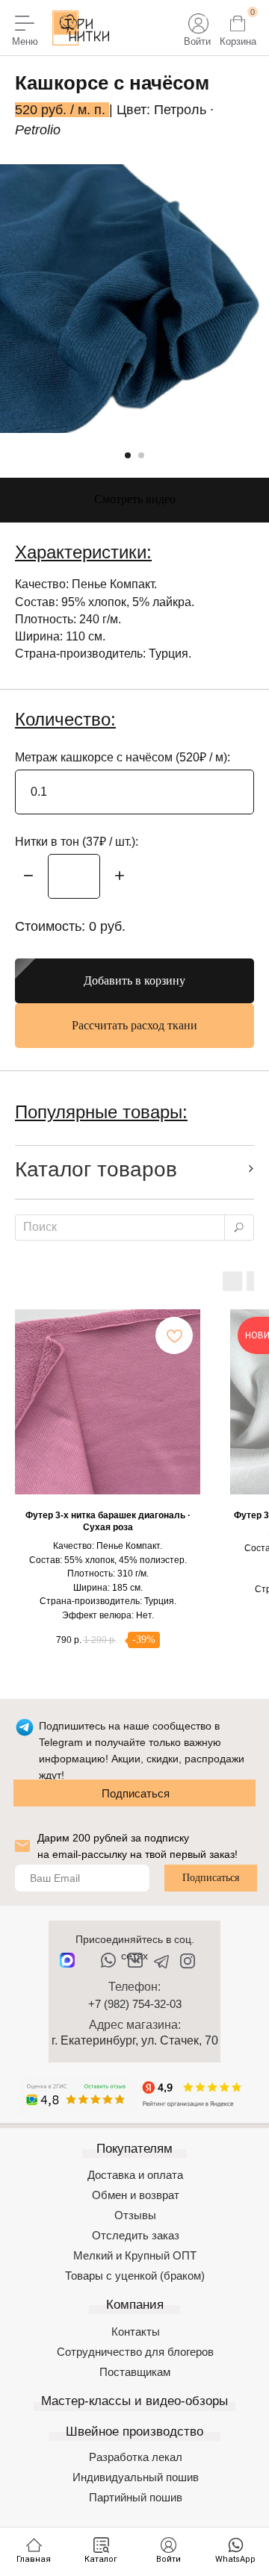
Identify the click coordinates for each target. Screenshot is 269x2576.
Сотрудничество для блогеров (135, 2352)
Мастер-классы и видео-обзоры (134, 2401)
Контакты (136, 2332)
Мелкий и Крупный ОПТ (135, 2255)
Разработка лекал (136, 2457)
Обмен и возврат (136, 2195)
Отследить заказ (136, 2235)
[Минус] (28, 877)
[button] (134, 500)
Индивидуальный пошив (136, 2477)
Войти (197, 41)
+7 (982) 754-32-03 (135, 2004)
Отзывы (135, 2215)
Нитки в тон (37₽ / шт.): (77, 842)
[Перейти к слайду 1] (128, 455)
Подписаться (136, 1793)
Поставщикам (135, 2372)
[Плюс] (120, 877)
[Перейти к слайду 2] (141, 455)
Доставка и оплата (135, 2175)
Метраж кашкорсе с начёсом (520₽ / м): (123, 757)
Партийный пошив (136, 2497)
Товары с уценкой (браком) (135, 2276)
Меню (25, 41)
